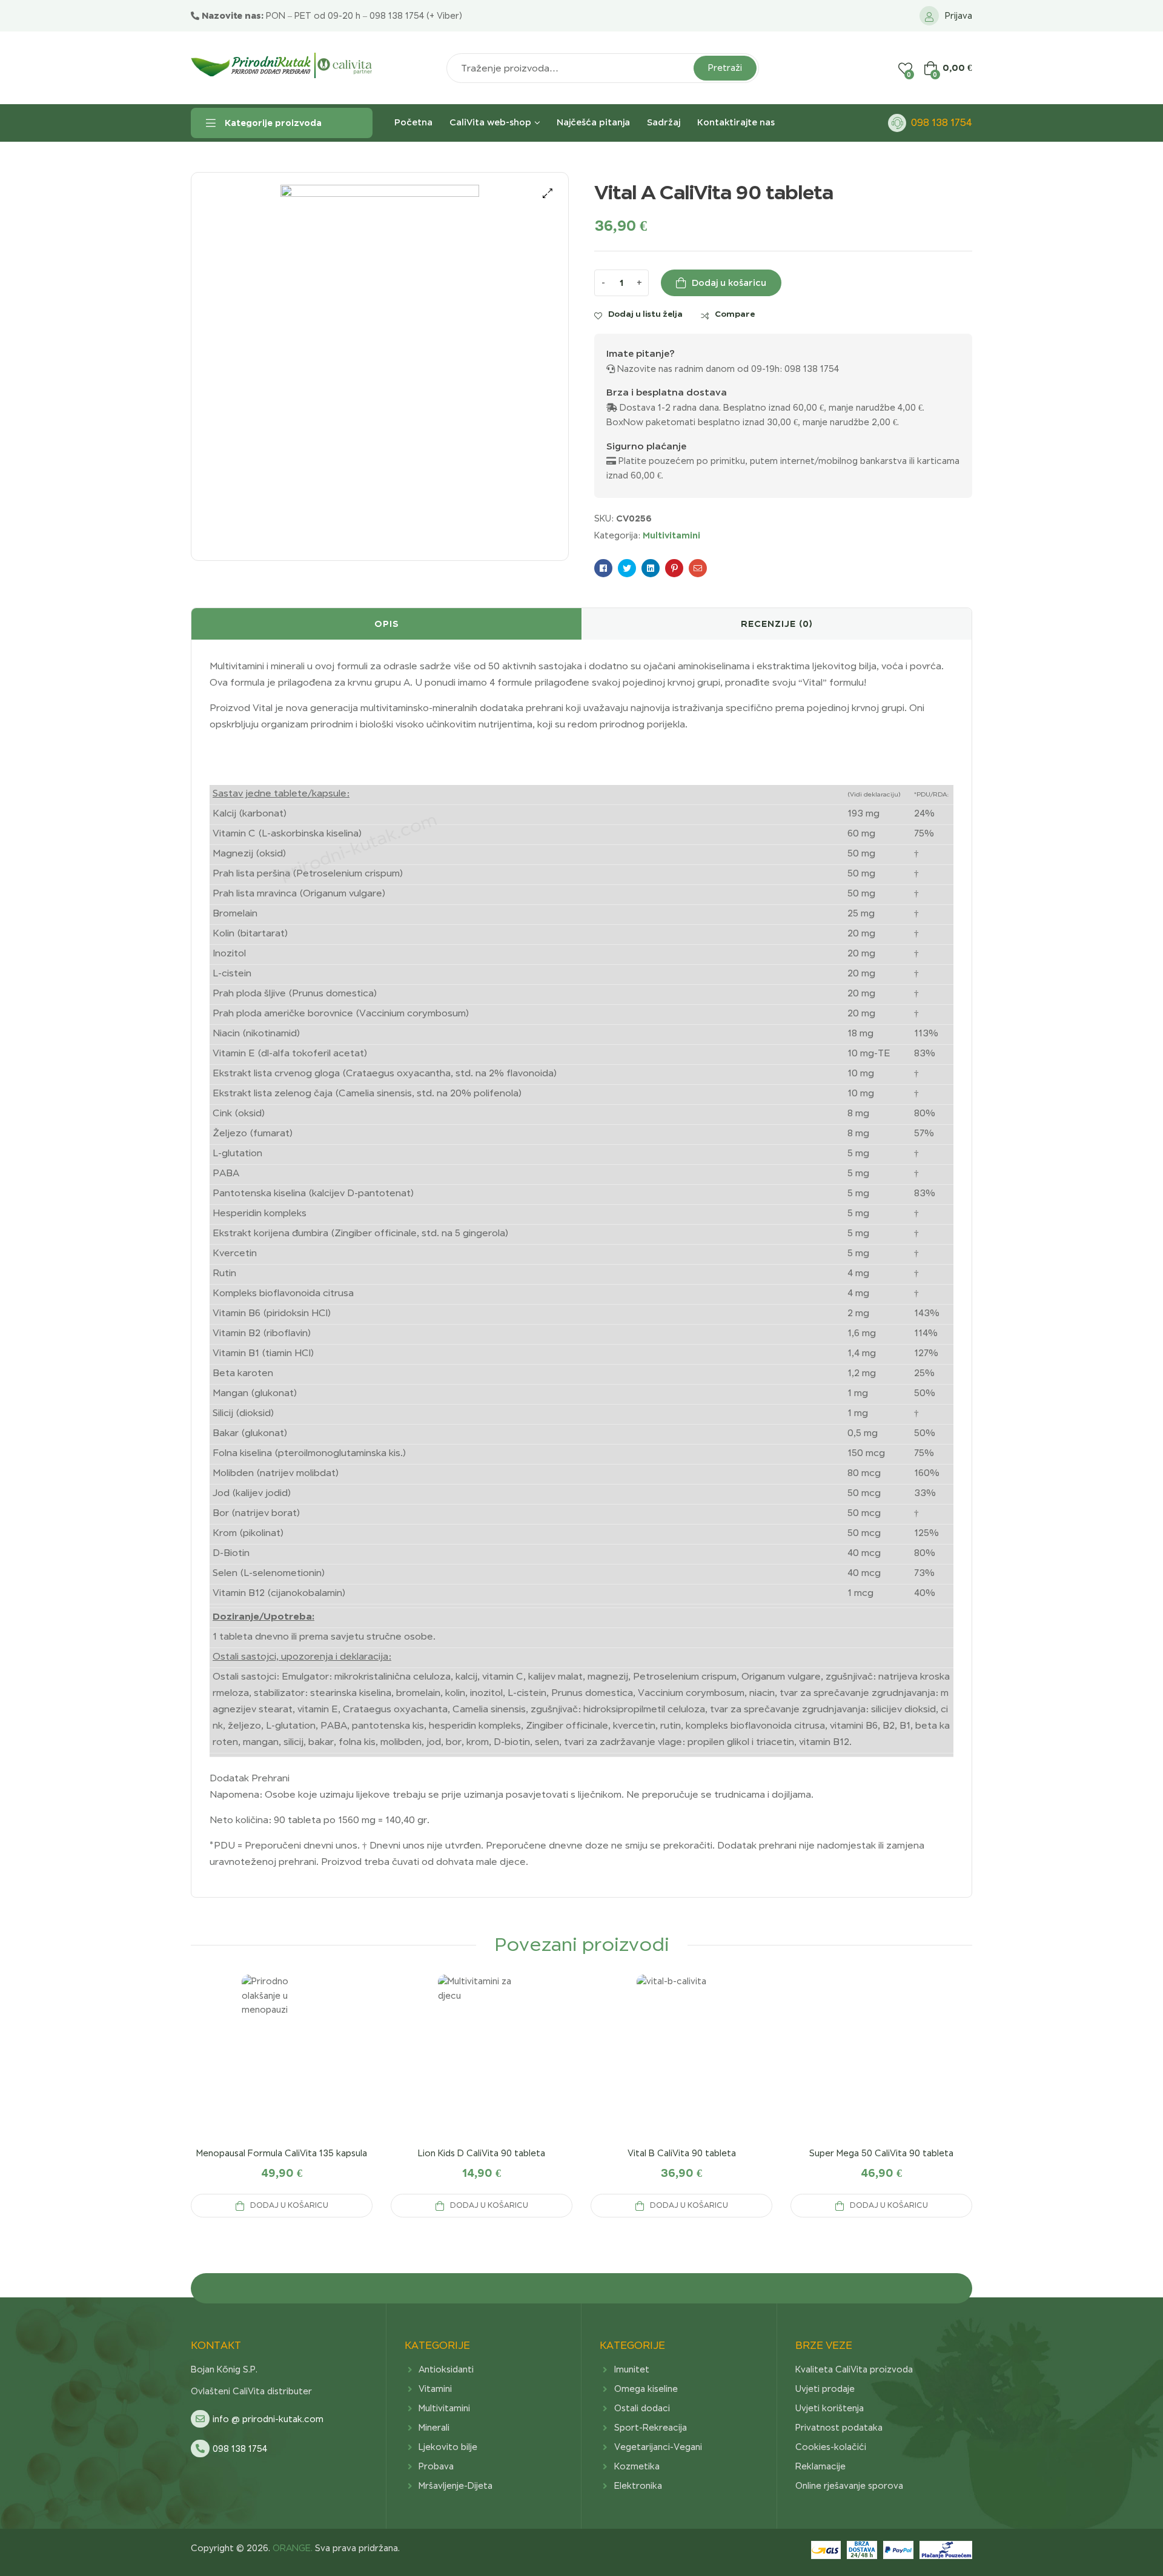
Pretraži (725, 68)
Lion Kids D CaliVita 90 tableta (482, 2153)
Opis (387, 624)
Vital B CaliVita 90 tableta (682, 2153)
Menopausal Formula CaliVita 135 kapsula (282, 2153)
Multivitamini (671, 535)
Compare (735, 314)
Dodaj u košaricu (729, 283)
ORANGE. (291, 2548)
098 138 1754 (942, 123)
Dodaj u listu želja (645, 314)
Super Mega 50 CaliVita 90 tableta (881, 2153)
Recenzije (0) (777, 624)
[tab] (386, 624)
